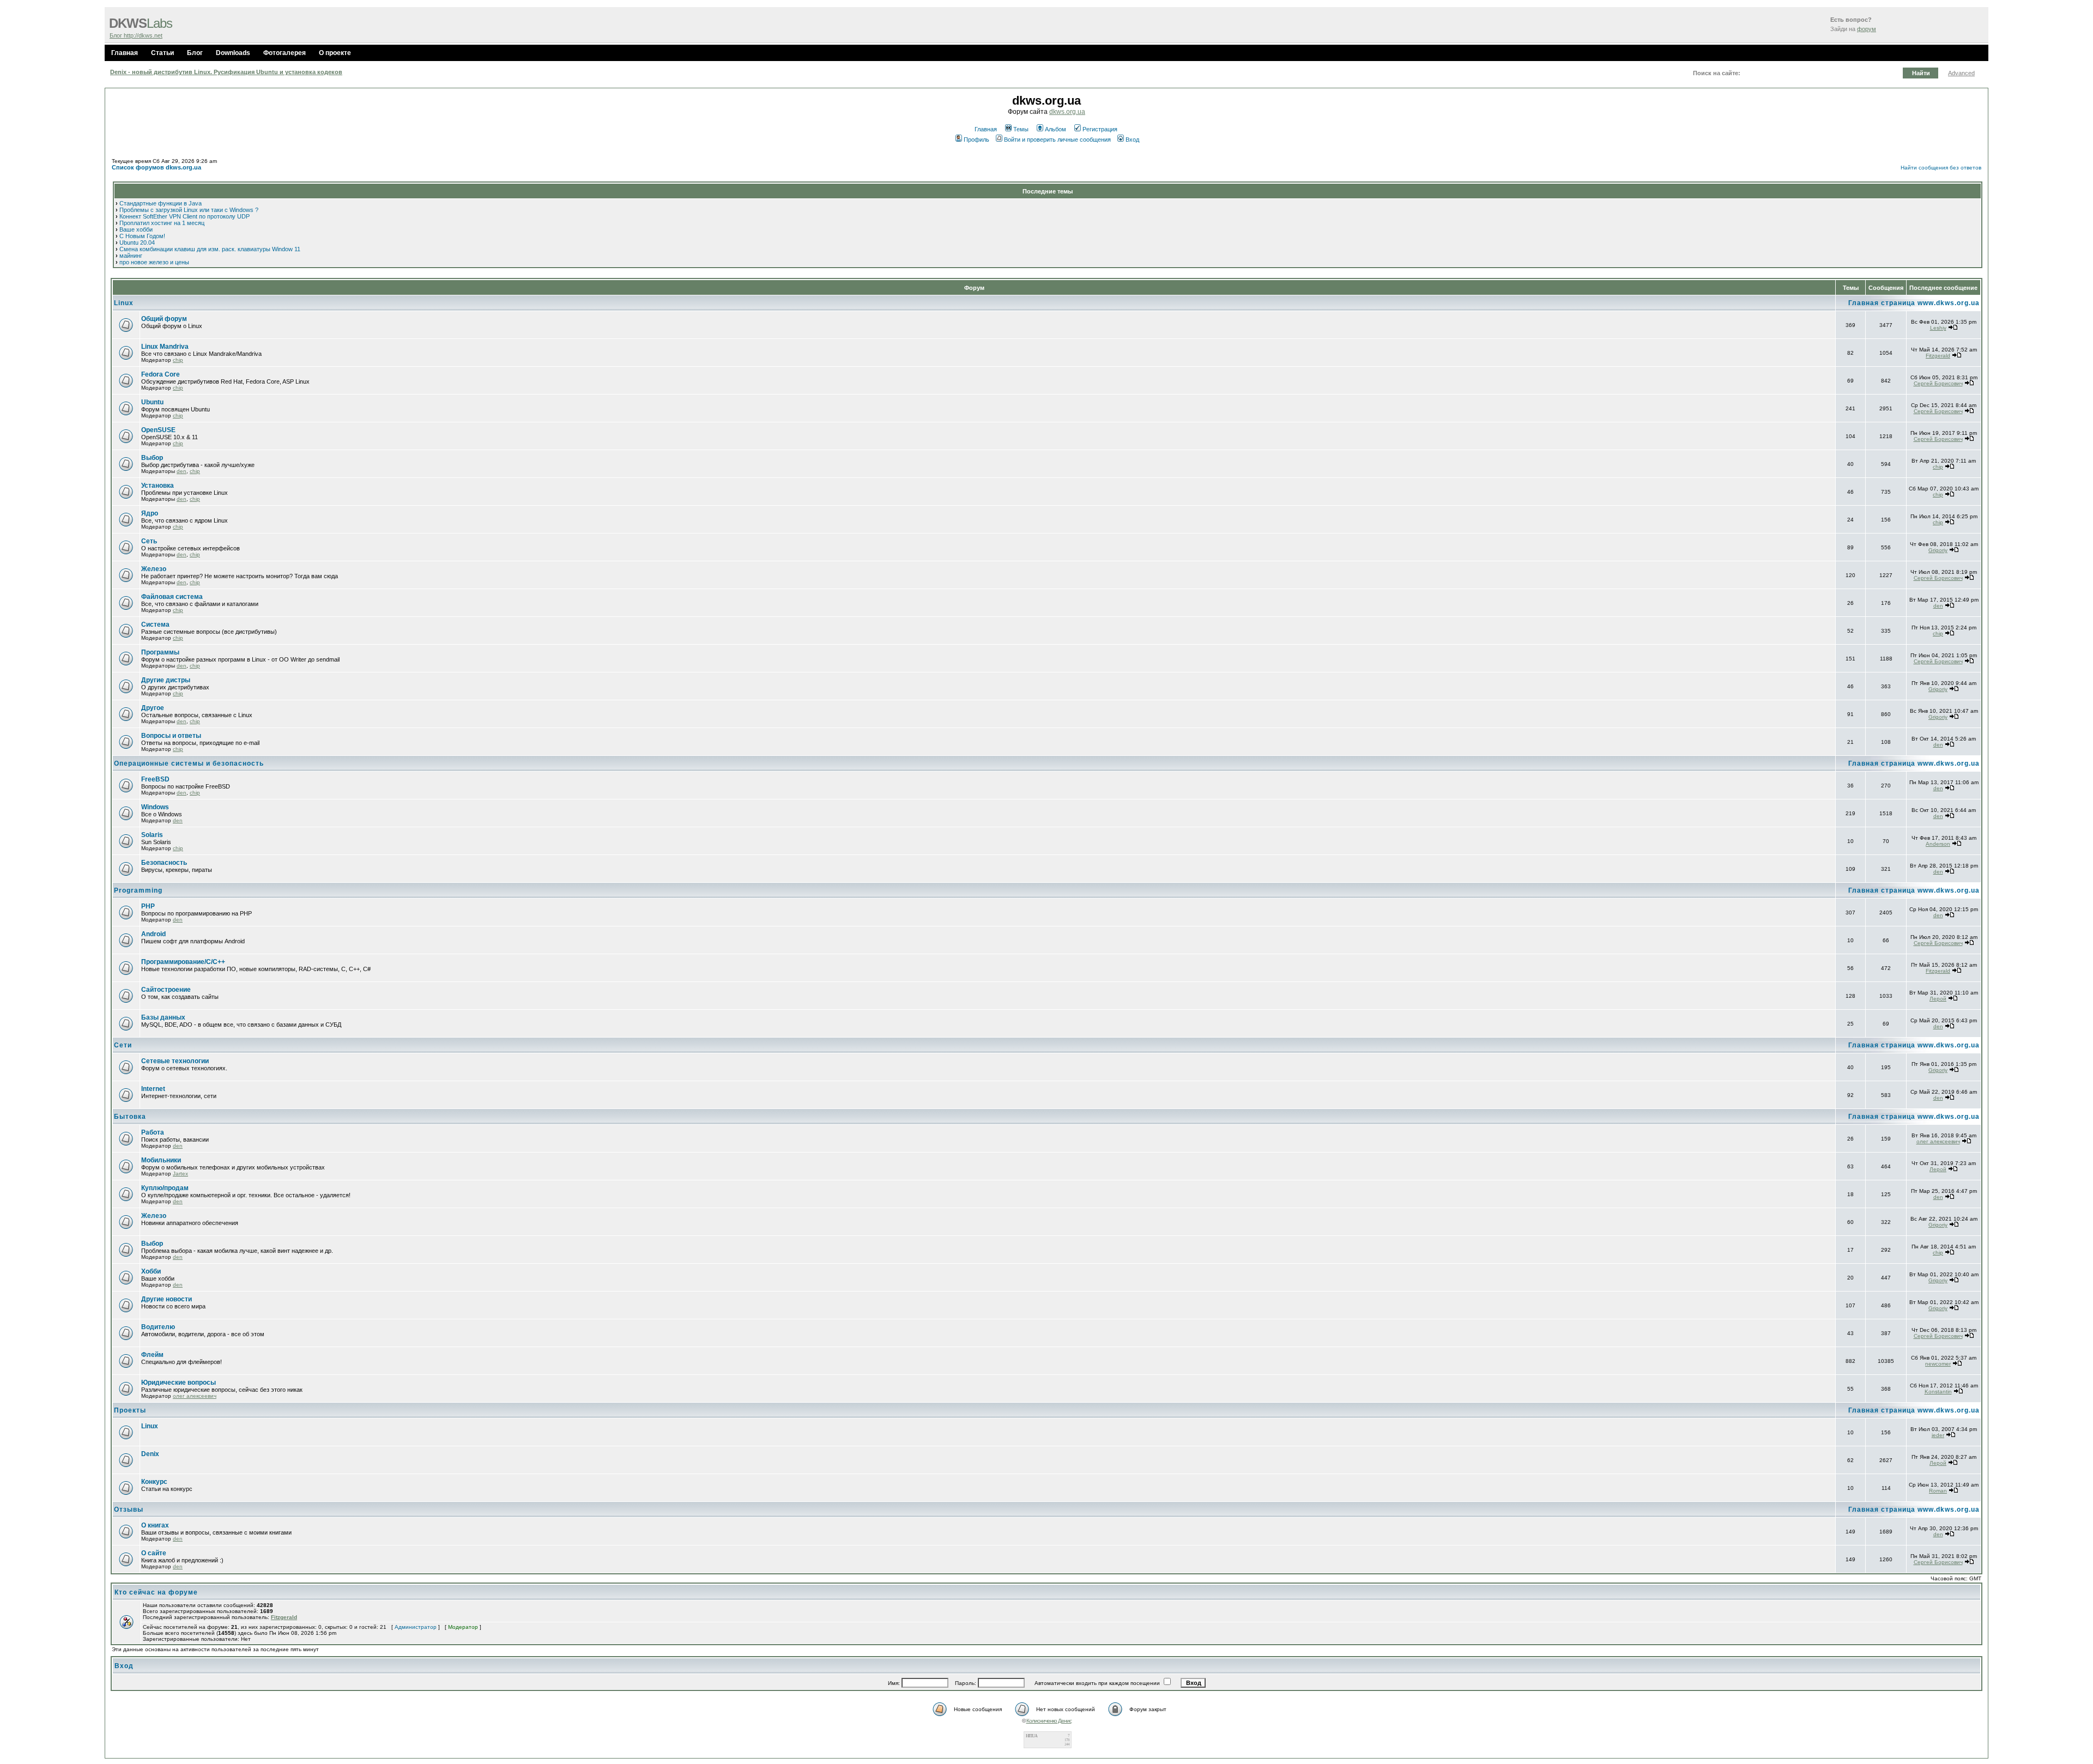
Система (155, 625)
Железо (154, 569)
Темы (1021, 129)
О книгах (155, 1525)
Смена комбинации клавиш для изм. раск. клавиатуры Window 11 (210, 249)
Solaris (152, 835)
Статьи (162, 53)
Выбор (152, 458)
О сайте (154, 1553)
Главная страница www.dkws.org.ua (1914, 303)
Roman (1938, 1491)
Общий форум (164, 319)
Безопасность (164, 863)
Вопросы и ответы (171, 736)
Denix (150, 1454)
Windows (155, 807)
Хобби (151, 1271)
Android (153, 934)
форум (1867, 29)
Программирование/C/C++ (183, 962)
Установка (158, 486)
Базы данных (163, 1017)
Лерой (1938, 999)
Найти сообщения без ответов (1941, 168)
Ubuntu (152, 402)
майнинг (131, 256)
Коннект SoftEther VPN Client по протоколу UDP (185, 216)
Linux (124, 303)
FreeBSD (155, 779)
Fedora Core (161, 374)
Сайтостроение (166, 990)
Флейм (152, 1355)
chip (178, 360)
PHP (148, 906)
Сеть (149, 541)
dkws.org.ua (1067, 112)
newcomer (1938, 1364)
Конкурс (154, 1482)
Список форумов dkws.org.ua (156, 167)
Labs (141, 23)
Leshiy (1938, 328)
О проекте (335, 53)
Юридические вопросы (179, 1383)
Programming (138, 890)
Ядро (150, 513)
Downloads (233, 53)
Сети (123, 1045)
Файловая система (172, 597)
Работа (153, 1132)
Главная (125, 53)
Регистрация (1100, 129)
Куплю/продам (165, 1188)
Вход (1132, 140)
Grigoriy (1938, 550)
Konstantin (1938, 1392)
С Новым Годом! (142, 236)
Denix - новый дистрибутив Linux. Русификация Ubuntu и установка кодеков (226, 72)
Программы (160, 652)
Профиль (976, 140)
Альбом (1055, 129)
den (182, 471)
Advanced (1961, 73)
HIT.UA (1032, 1736)
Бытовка (130, 1117)
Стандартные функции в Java (161, 203)
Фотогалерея (285, 53)
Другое (153, 708)
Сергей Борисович (1938, 383)
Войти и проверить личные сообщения (1057, 140)
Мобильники (161, 1160)
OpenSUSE (158, 430)
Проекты (130, 1410)
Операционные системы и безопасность (189, 763)
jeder (1938, 1435)
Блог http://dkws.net (136, 35)
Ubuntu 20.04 (137, 243)
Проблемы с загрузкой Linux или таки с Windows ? (189, 210)
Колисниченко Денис (1049, 1721)
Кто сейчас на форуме (156, 1592)
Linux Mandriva (165, 347)
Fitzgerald (1938, 356)
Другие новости (167, 1299)
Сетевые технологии (175, 1061)
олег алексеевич (1938, 1141)
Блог (195, 53)
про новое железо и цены (154, 262)
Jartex (180, 1174)
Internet (153, 1089)
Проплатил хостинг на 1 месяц (162, 223)
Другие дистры (166, 680)
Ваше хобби (136, 229)
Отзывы (129, 1510)
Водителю (158, 1327)
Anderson (1938, 844)
